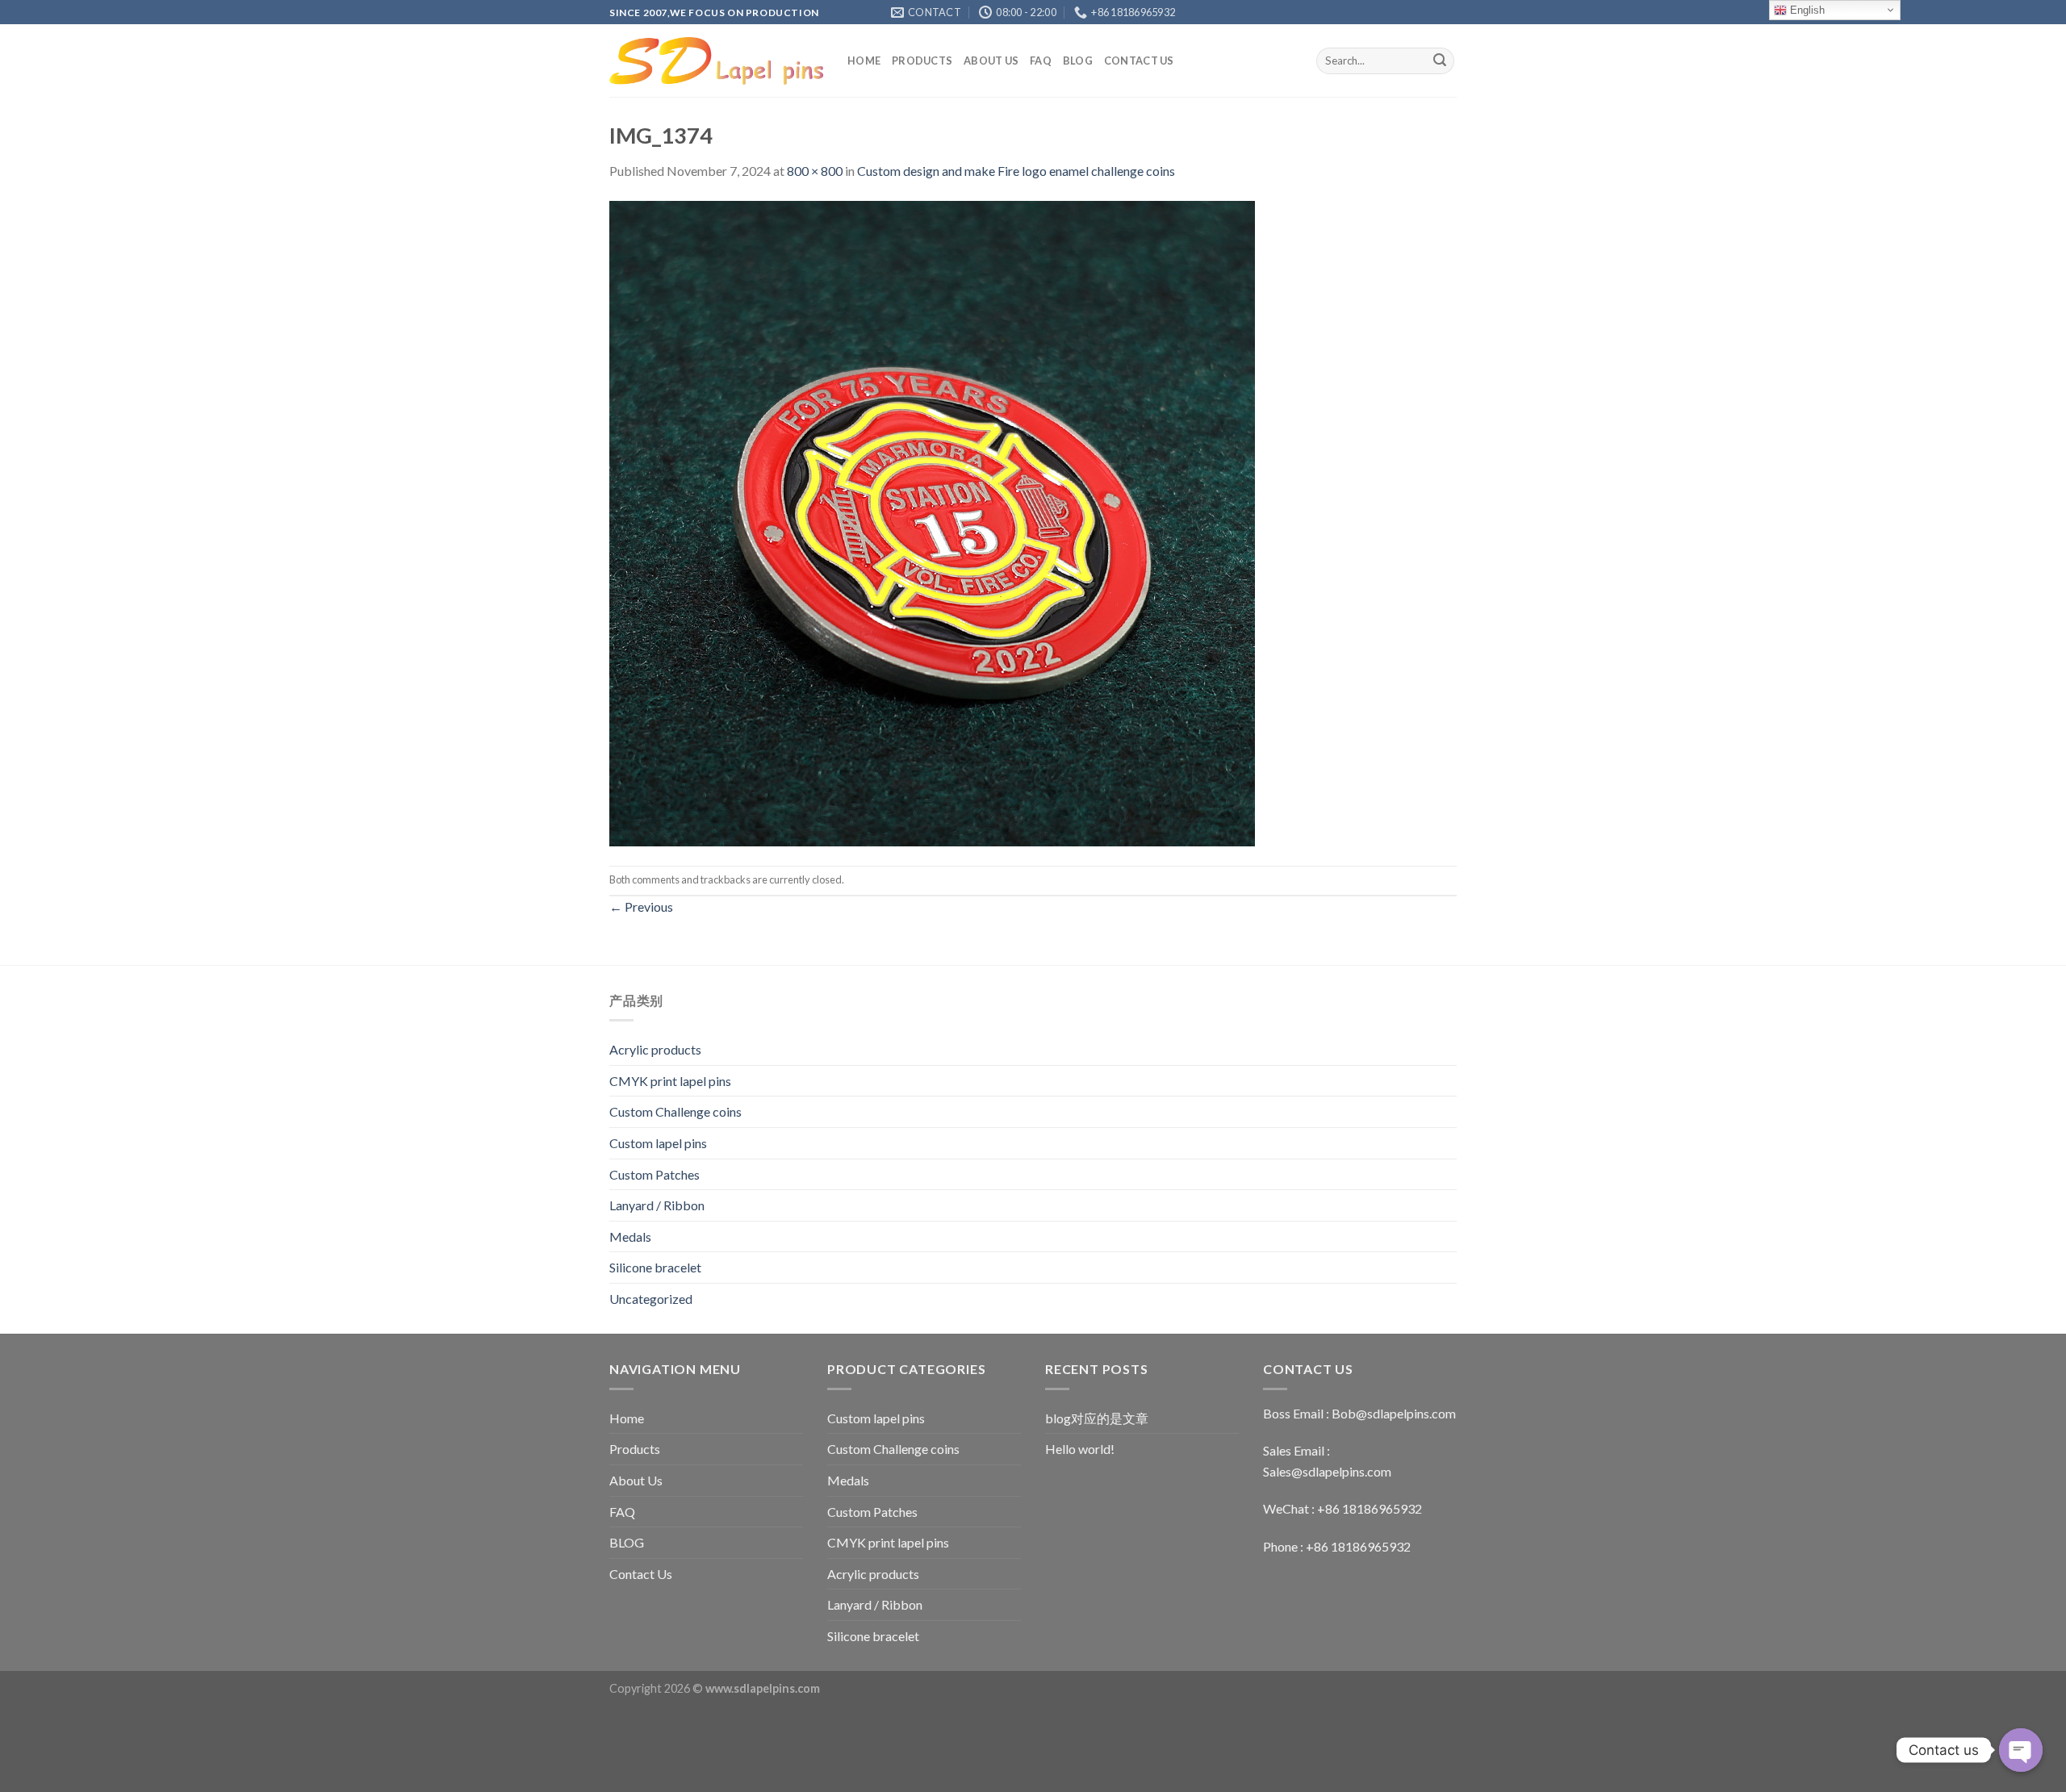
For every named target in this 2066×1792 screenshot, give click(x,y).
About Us (991, 61)
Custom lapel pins (658, 1143)
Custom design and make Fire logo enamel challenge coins (1016, 171)
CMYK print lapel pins (670, 1081)
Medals (630, 1236)
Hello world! (1080, 1449)
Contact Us (1139, 61)
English (1806, 10)
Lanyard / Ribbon (657, 1205)
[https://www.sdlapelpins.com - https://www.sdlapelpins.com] (716, 61)
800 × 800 (815, 171)
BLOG (1078, 61)
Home (864, 61)
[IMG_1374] (932, 522)
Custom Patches (655, 1174)
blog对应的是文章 (1097, 1418)
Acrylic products (655, 1049)
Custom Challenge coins (675, 1111)
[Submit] (1440, 61)
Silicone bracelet (655, 1267)
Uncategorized (651, 1299)
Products (922, 61)
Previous (641, 906)
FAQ (1041, 61)
